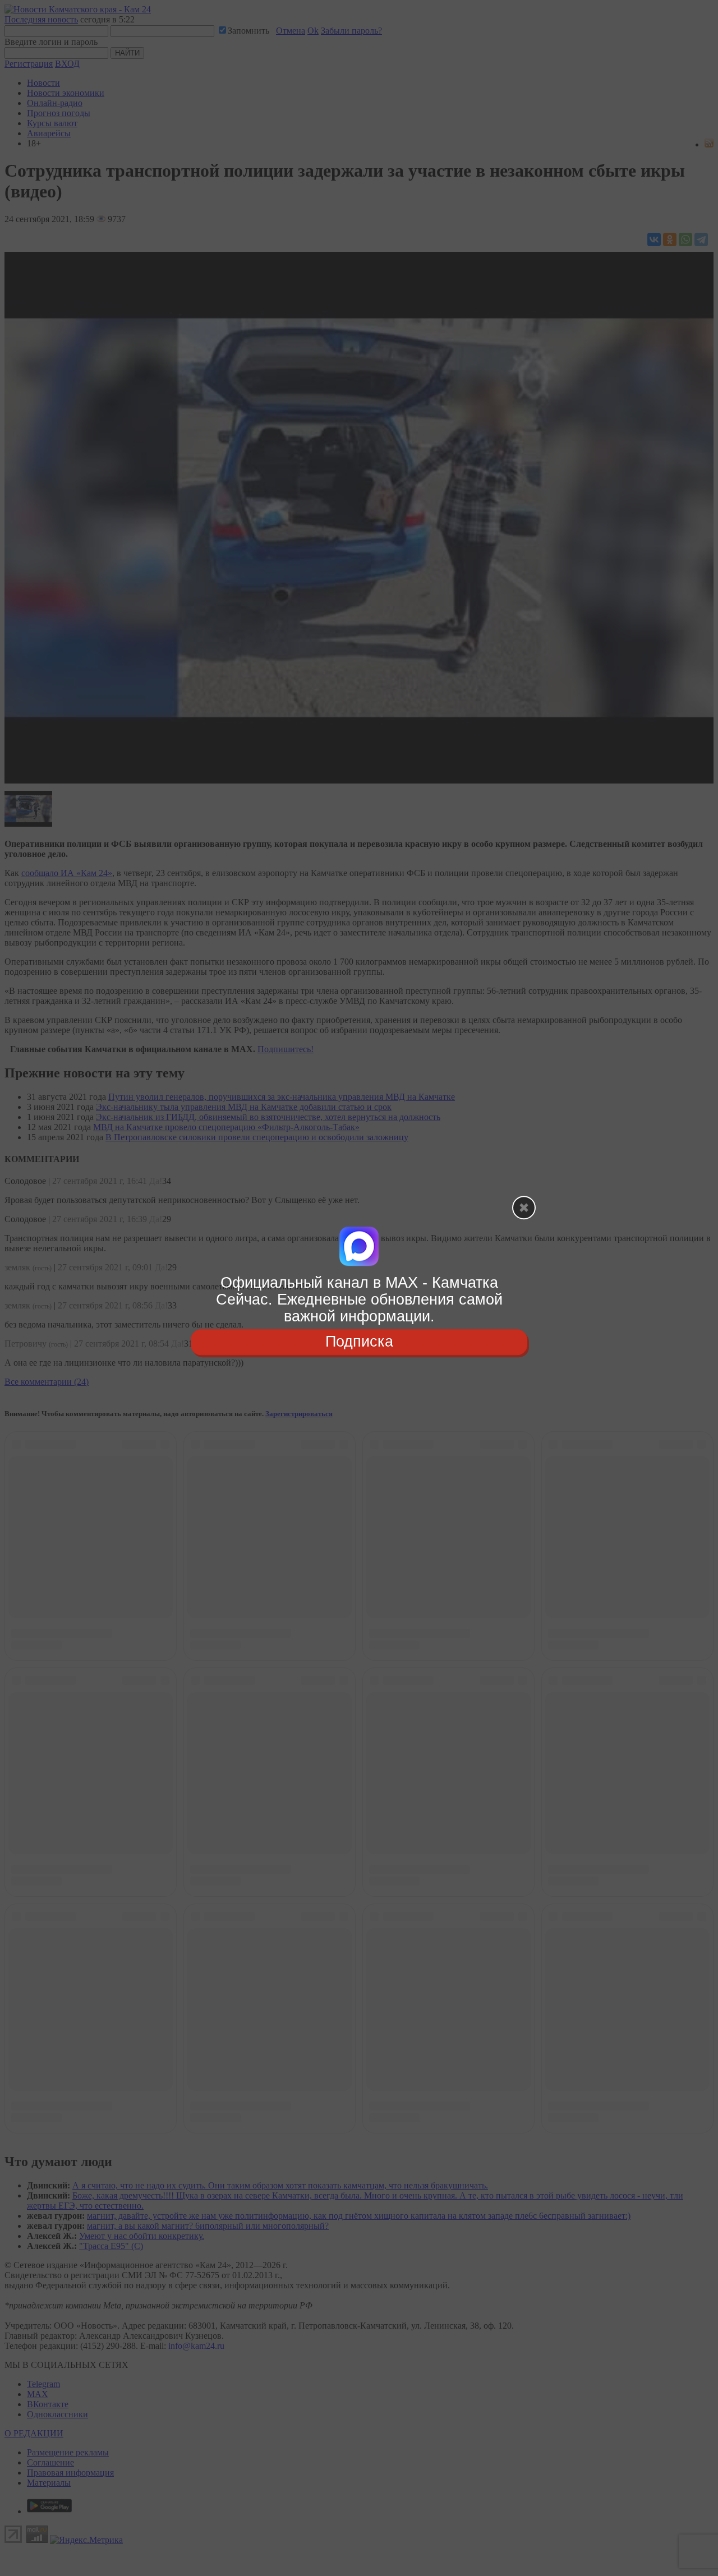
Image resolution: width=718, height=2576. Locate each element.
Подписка (359, 1342)
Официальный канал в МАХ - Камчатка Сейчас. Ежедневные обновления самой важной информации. (359, 1299)
